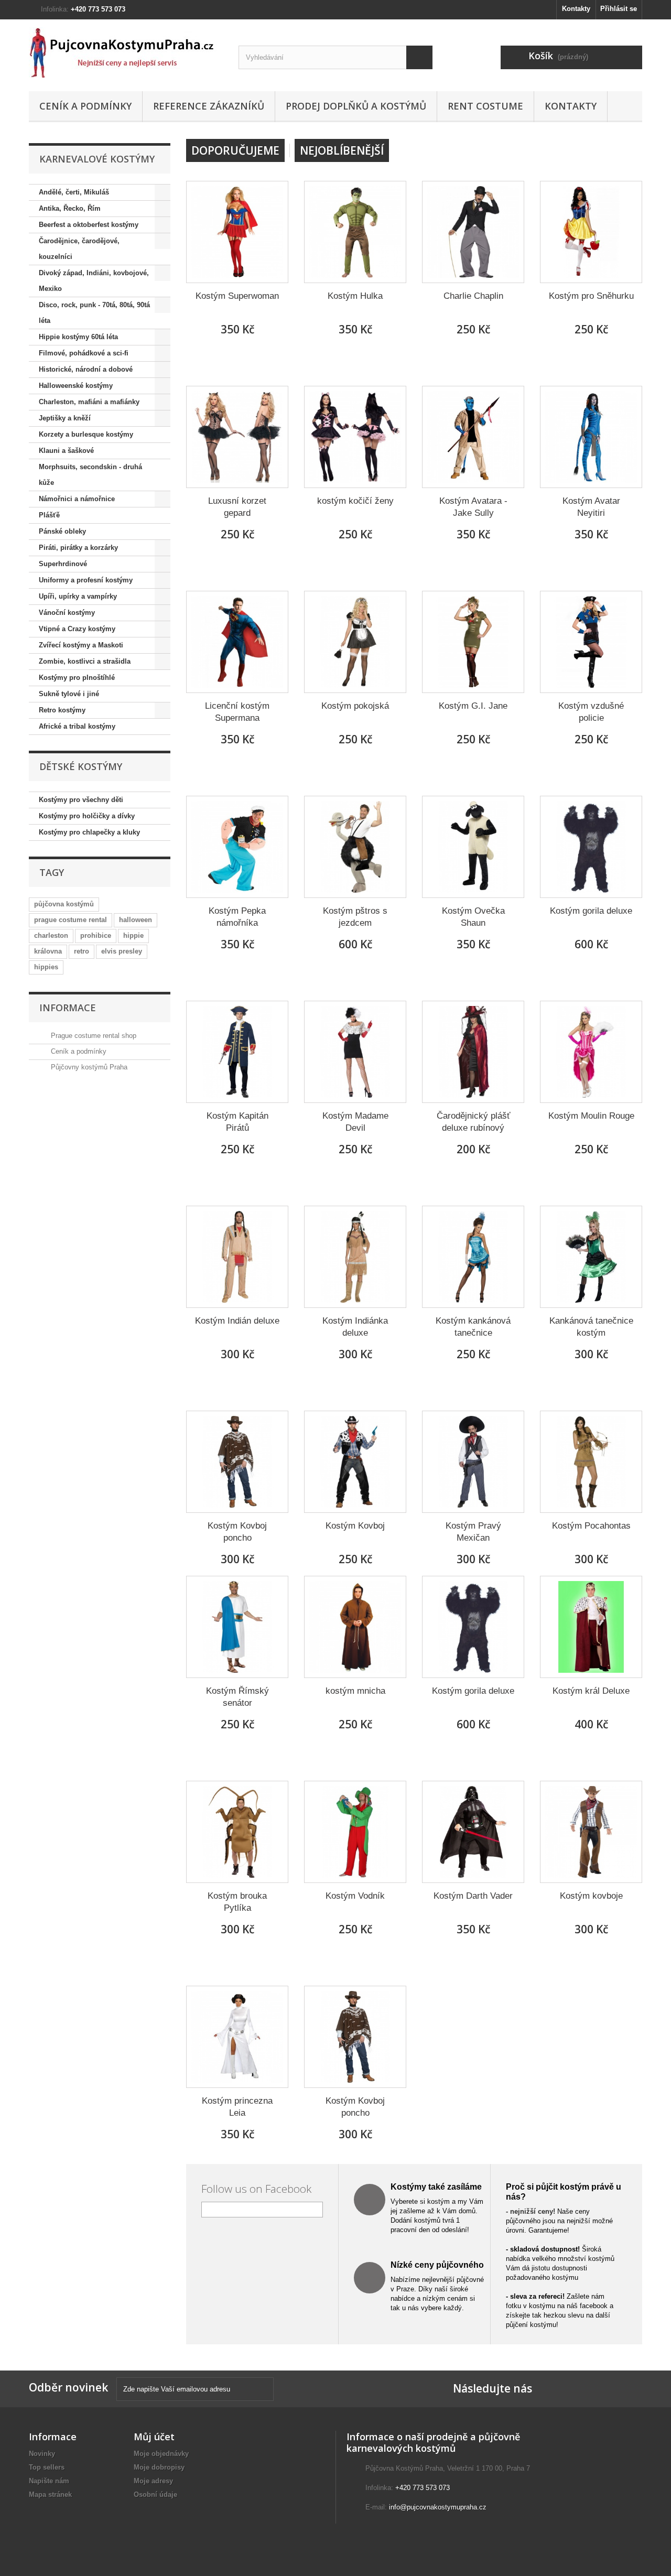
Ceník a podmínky (85, 106)
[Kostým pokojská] (355, 642)
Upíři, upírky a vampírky (78, 596)
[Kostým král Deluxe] (591, 1627)
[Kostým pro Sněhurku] (591, 232)
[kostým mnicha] (355, 1627)
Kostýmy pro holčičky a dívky (87, 816)
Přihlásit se (619, 9)
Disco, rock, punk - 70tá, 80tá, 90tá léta (94, 313)
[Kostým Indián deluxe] (237, 1257)
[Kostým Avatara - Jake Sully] (473, 437)
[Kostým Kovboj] (355, 1462)
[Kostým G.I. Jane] (473, 642)
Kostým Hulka (355, 296)
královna (48, 951)
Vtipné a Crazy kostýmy (77, 629)
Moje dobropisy (159, 2467)
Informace (68, 1008)
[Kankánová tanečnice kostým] (591, 1257)
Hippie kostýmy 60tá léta (78, 337)
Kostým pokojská (355, 706)
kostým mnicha (355, 1691)
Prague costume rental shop (93, 1036)
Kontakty (576, 9)
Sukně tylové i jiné (69, 694)
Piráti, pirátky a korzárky (78, 548)
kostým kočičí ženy (355, 501)
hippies (46, 967)
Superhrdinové (63, 564)
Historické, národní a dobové (86, 369)
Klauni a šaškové (66, 451)
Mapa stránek (50, 2494)
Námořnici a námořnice (77, 499)
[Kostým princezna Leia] (237, 2037)
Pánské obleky (62, 531)
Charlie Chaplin (473, 296)
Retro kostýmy (62, 710)
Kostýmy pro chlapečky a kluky (89, 832)
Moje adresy (153, 2481)
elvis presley (122, 951)
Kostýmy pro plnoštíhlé (77, 678)
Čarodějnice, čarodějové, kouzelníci (79, 249)
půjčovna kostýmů (64, 904)
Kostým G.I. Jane (473, 706)
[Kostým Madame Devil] (355, 1052)
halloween (136, 920)
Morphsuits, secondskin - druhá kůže (90, 475)
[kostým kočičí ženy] (355, 437)
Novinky (42, 2454)
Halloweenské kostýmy (76, 386)
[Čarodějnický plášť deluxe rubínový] (473, 1052)
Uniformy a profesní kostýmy (86, 580)
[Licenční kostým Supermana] (237, 642)
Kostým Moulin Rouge (591, 1116)
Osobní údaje (155, 2494)
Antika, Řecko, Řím (70, 208)
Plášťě (49, 515)
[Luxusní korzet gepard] (237, 437)
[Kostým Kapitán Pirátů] (237, 1052)
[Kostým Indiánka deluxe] (355, 1257)
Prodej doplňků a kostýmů (356, 106)
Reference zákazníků (209, 106)
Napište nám (49, 2481)
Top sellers (47, 2467)
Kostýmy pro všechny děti (81, 800)
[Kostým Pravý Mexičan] (473, 1462)
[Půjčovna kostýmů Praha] (126, 53)
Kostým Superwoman (237, 296)
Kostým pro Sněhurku (591, 296)
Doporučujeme (235, 150)
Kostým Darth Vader (473, 1896)
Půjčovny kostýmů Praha (88, 1067)
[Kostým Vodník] (355, 1832)
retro (82, 951)
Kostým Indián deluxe (237, 1321)
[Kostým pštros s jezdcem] (355, 847)
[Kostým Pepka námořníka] (237, 847)
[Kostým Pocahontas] (591, 1462)
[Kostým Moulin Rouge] (591, 1052)
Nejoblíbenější (342, 150)
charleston (51, 935)
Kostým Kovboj (355, 1526)
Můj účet (154, 2437)
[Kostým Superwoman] (237, 232)
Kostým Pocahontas (591, 1526)
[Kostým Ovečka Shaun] (473, 847)
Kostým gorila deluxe (591, 911)
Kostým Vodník (355, 1896)
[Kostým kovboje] (591, 1832)
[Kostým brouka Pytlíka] (237, 1832)
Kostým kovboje (591, 1896)
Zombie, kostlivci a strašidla (85, 661)
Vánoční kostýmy (67, 613)
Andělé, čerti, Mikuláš (74, 192)
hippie (133, 935)
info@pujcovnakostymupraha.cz (438, 2507)
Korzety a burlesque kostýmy (86, 434)
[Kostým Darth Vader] (473, 1832)
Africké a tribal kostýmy (77, 726)
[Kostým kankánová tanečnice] (473, 1257)
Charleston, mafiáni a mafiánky (89, 402)
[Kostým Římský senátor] (237, 1627)
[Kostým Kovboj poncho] (237, 1462)
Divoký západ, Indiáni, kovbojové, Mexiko (94, 281)
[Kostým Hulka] (355, 232)
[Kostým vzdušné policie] (591, 642)
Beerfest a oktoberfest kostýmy (89, 225)
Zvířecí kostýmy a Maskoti (81, 645)
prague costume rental (71, 920)
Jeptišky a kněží (65, 418)
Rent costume (485, 106)
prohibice (96, 935)
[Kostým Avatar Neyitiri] (591, 437)
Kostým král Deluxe (591, 1691)
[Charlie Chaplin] (473, 232)
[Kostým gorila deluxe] (591, 847)
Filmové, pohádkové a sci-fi (84, 353)
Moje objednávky (161, 2454)
